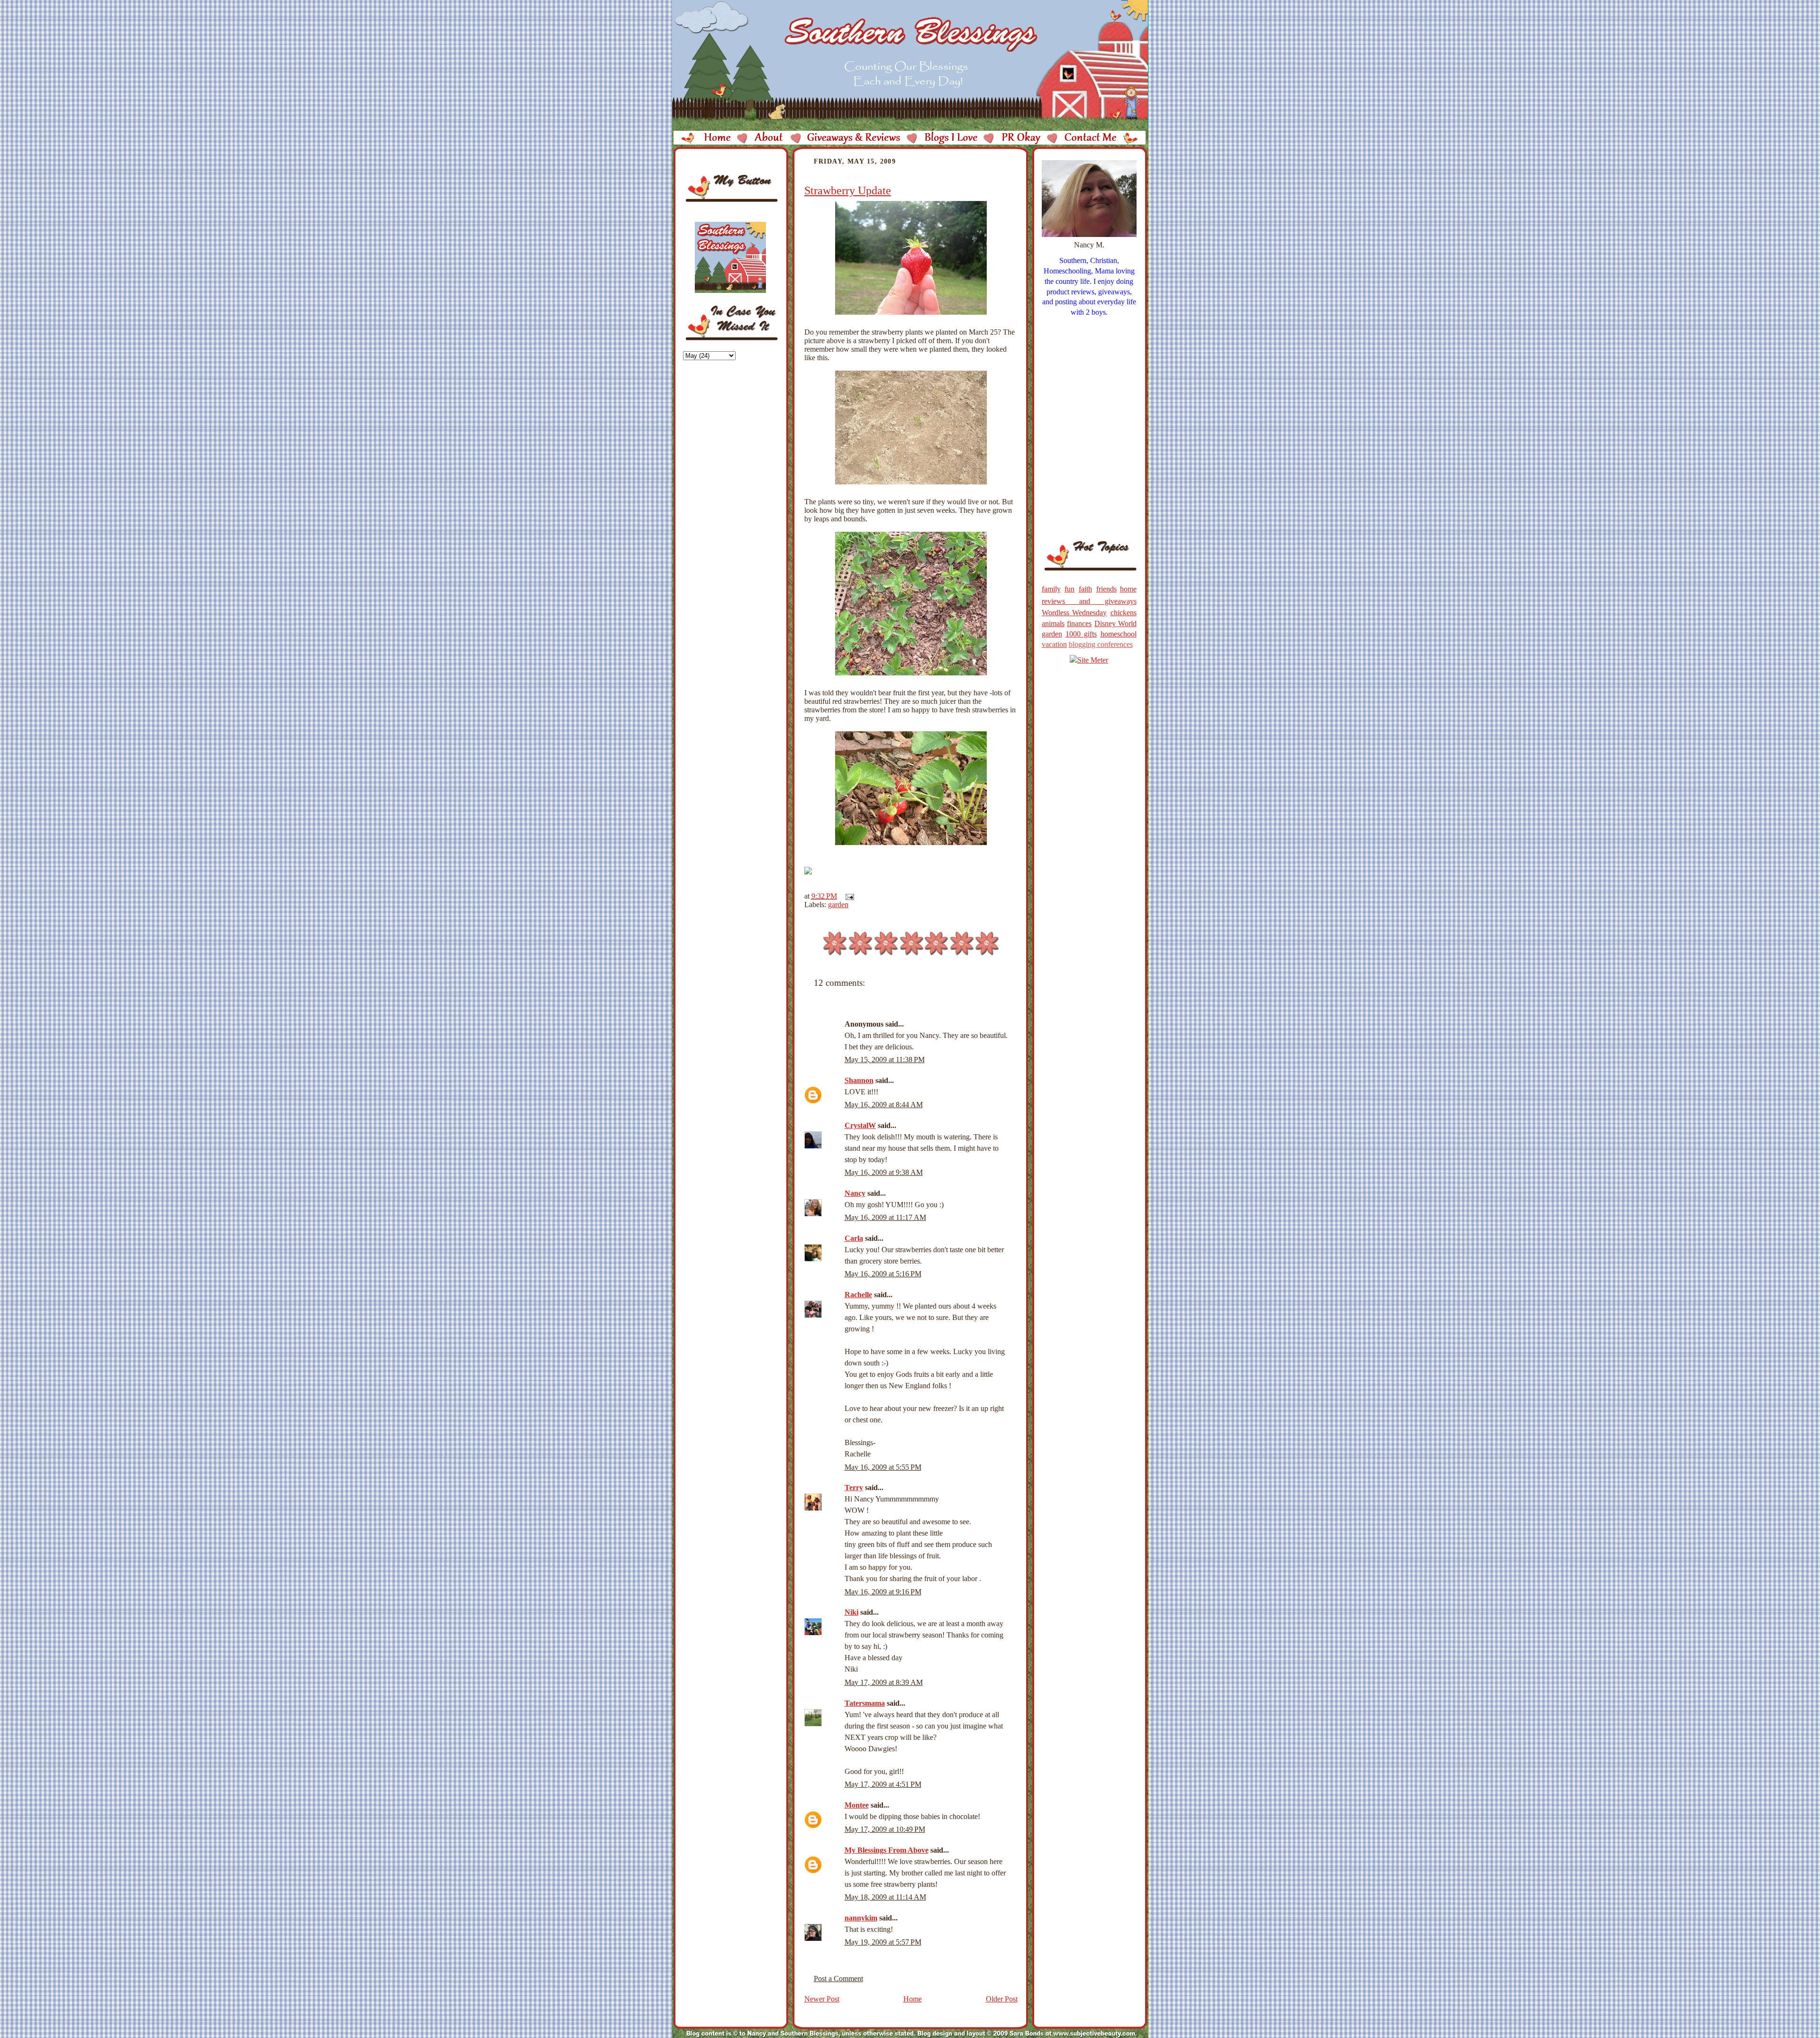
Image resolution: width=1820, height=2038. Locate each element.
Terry (854, 1488)
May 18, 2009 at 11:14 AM (885, 1897)
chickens (1124, 613)
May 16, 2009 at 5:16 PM (883, 1274)
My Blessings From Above (887, 1850)
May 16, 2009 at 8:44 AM (884, 1105)
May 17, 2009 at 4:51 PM (883, 1784)
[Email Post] (848, 896)
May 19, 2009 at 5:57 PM (883, 1942)
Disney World (1115, 623)
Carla (854, 1238)
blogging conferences (1101, 644)
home (1128, 589)
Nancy (855, 1193)
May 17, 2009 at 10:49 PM (885, 1829)
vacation (1054, 644)
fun (1069, 589)
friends (1106, 589)
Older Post (1002, 1999)
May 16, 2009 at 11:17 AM (885, 1217)
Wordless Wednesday (1074, 613)
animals (1053, 623)
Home (913, 1999)
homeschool (1119, 634)
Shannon (859, 1080)
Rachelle (858, 1295)
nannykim (861, 1918)
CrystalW (860, 1125)
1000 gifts (1081, 634)
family (1051, 589)
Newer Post (822, 1999)
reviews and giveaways (1089, 601)
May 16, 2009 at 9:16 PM (883, 1592)
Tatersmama (865, 1703)
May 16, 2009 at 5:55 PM (883, 1467)
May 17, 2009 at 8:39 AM (884, 1682)
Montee (857, 1805)
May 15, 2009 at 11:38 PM (885, 1060)
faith (1085, 589)
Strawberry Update (848, 191)
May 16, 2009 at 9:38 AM (884, 1172)
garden (838, 905)
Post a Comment (838, 1979)
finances (1079, 623)
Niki (851, 1612)
